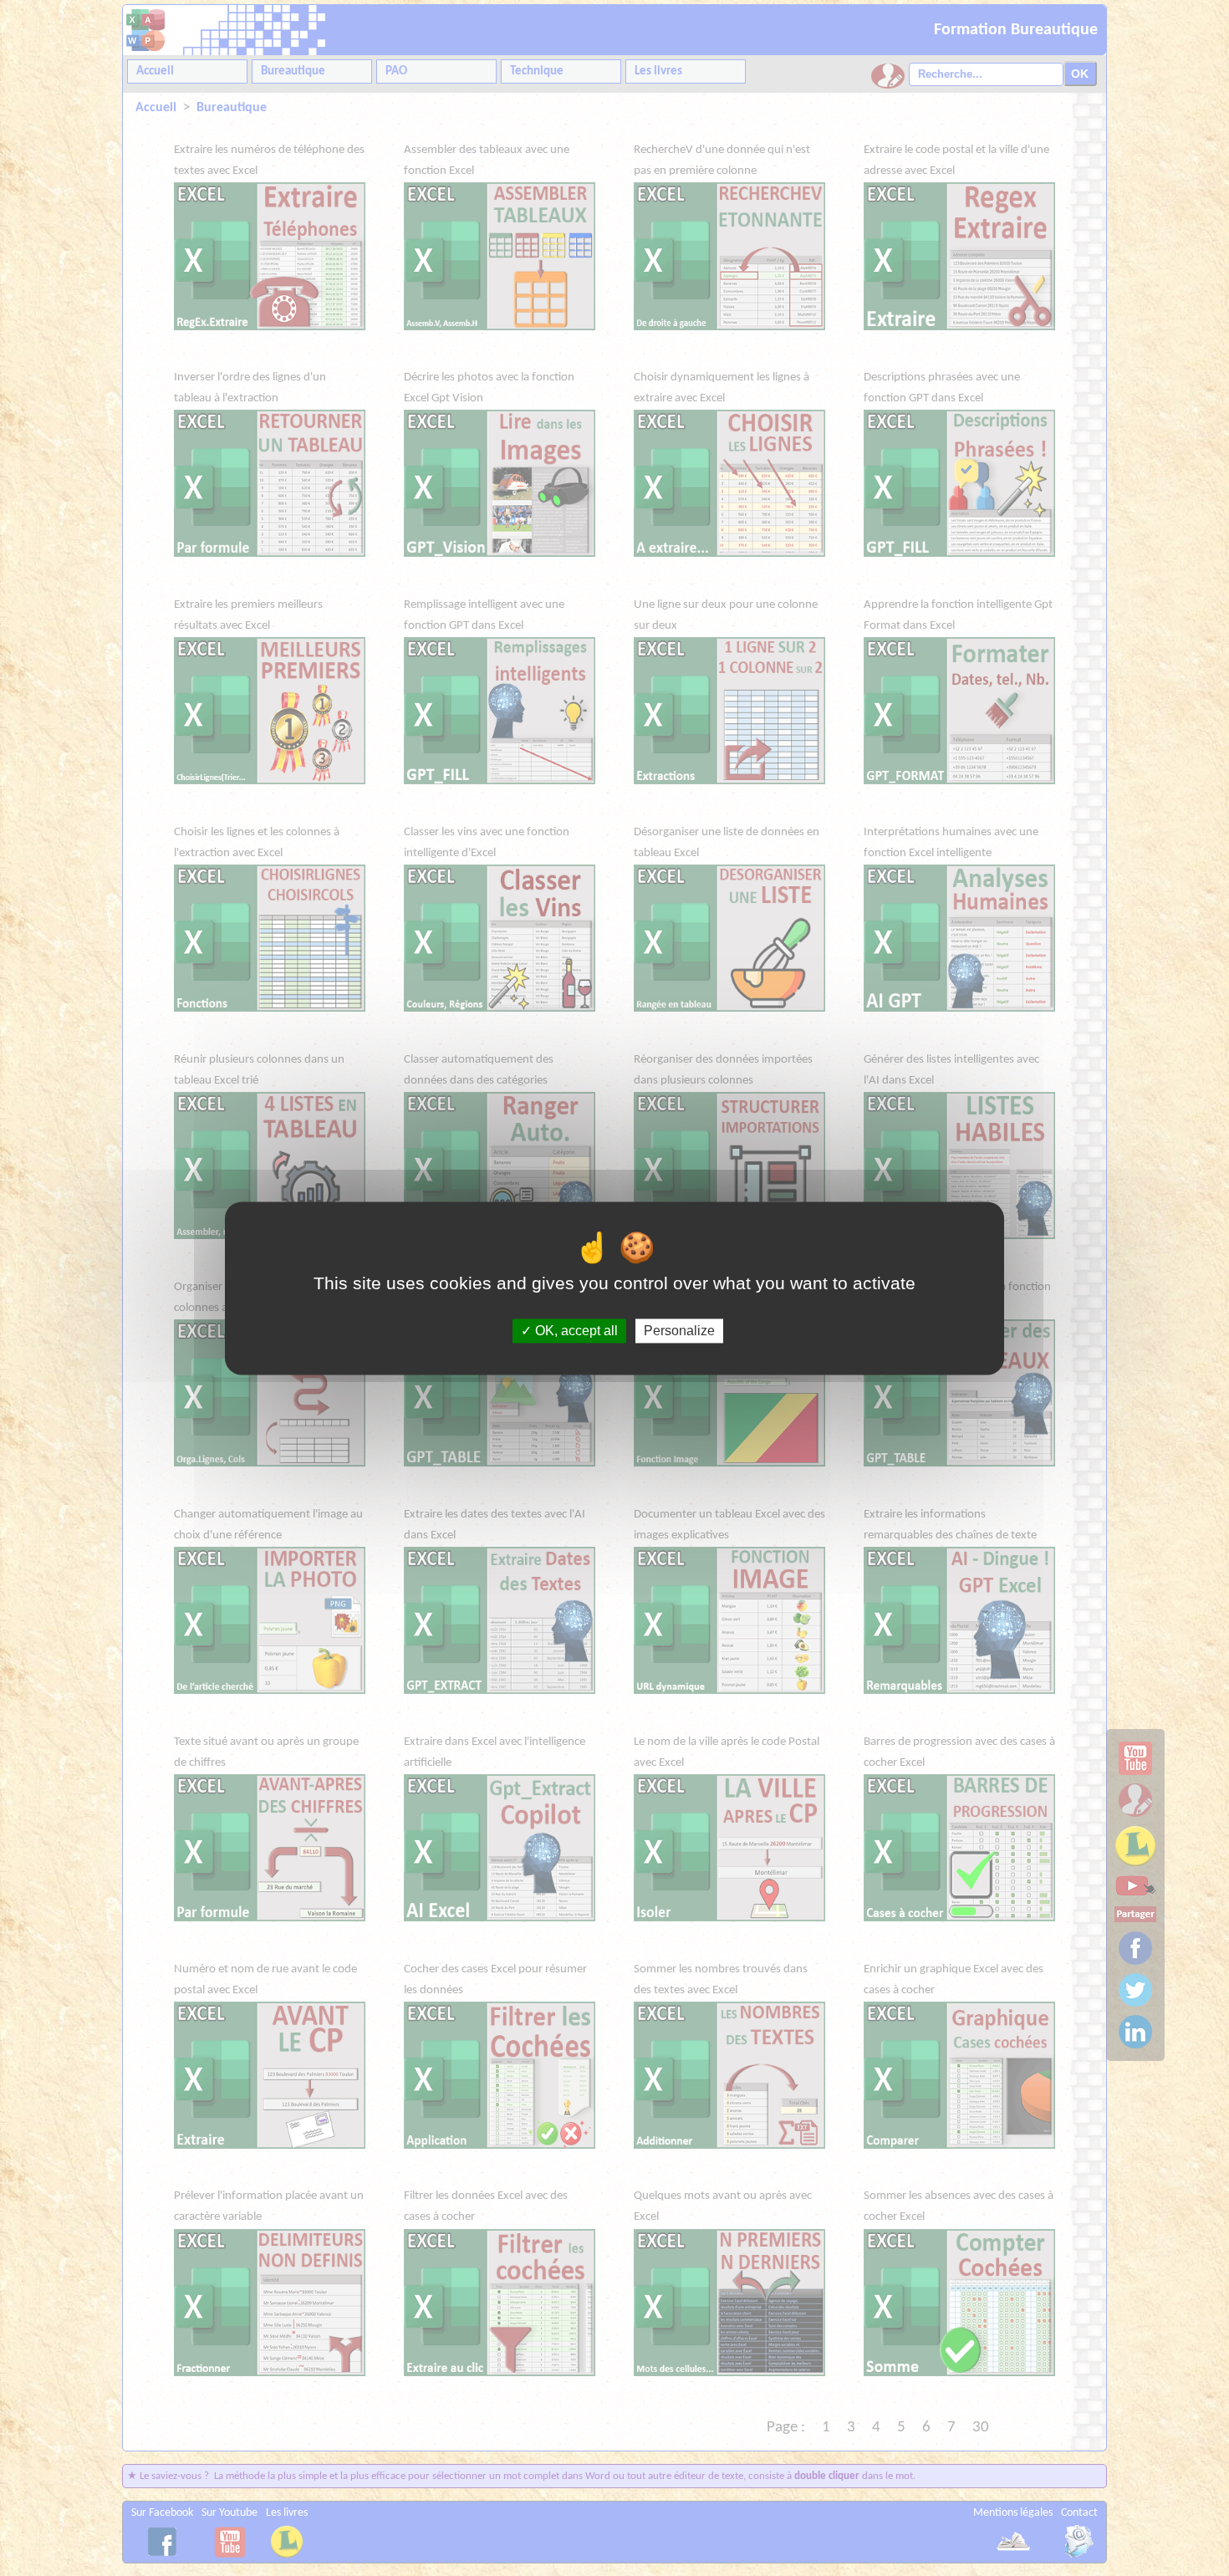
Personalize (679, 1331)
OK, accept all (575, 1331)
